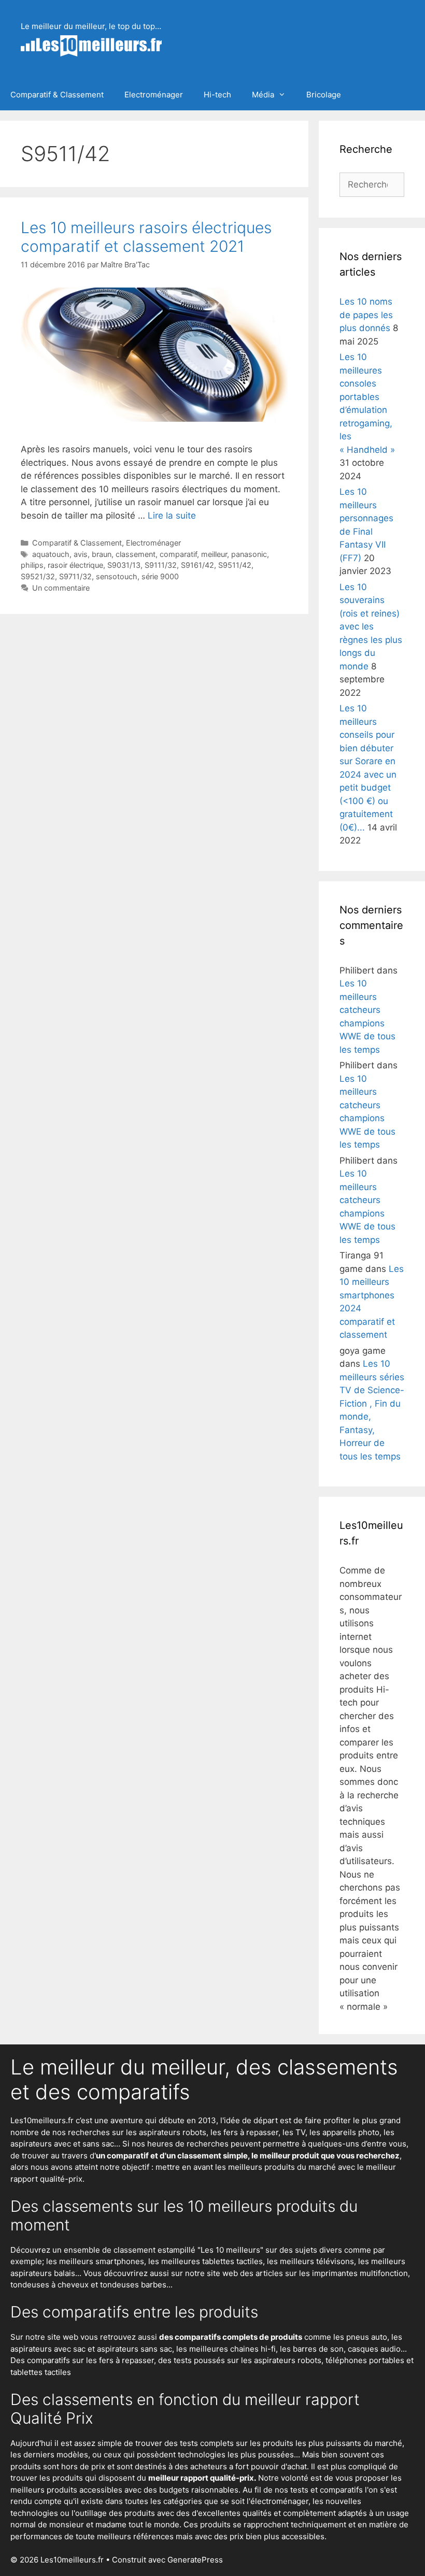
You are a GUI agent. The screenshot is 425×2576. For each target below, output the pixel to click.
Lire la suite (172, 516)
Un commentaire (61, 588)
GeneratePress (195, 2560)
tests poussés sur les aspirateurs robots (247, 2360)
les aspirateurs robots (166, 2132)
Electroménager (154, 95)
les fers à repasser (244, 2132)
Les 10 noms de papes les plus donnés (366, 315)
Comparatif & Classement (57, 95)
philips (32, 565)
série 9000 (160, 576)
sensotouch (117, 576)
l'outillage (89, 2513)
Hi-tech (217, 95)
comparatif (178, 554)
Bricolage (324, 95)
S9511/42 (235, 565)
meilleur (214, 554)
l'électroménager (278, 2501)
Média (263, 95)
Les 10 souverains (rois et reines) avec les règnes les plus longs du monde (371, 627)
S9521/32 (38, 576)
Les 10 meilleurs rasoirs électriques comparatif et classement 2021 (146, 237)
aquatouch (51, 554)
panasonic (249, 554)
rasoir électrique (75, 565)
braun (102, 554)
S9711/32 (75, 576)
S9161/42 (197, 565)
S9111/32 (161, 565)
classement (136, 554)
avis (81, 554)
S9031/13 (124, 565)
